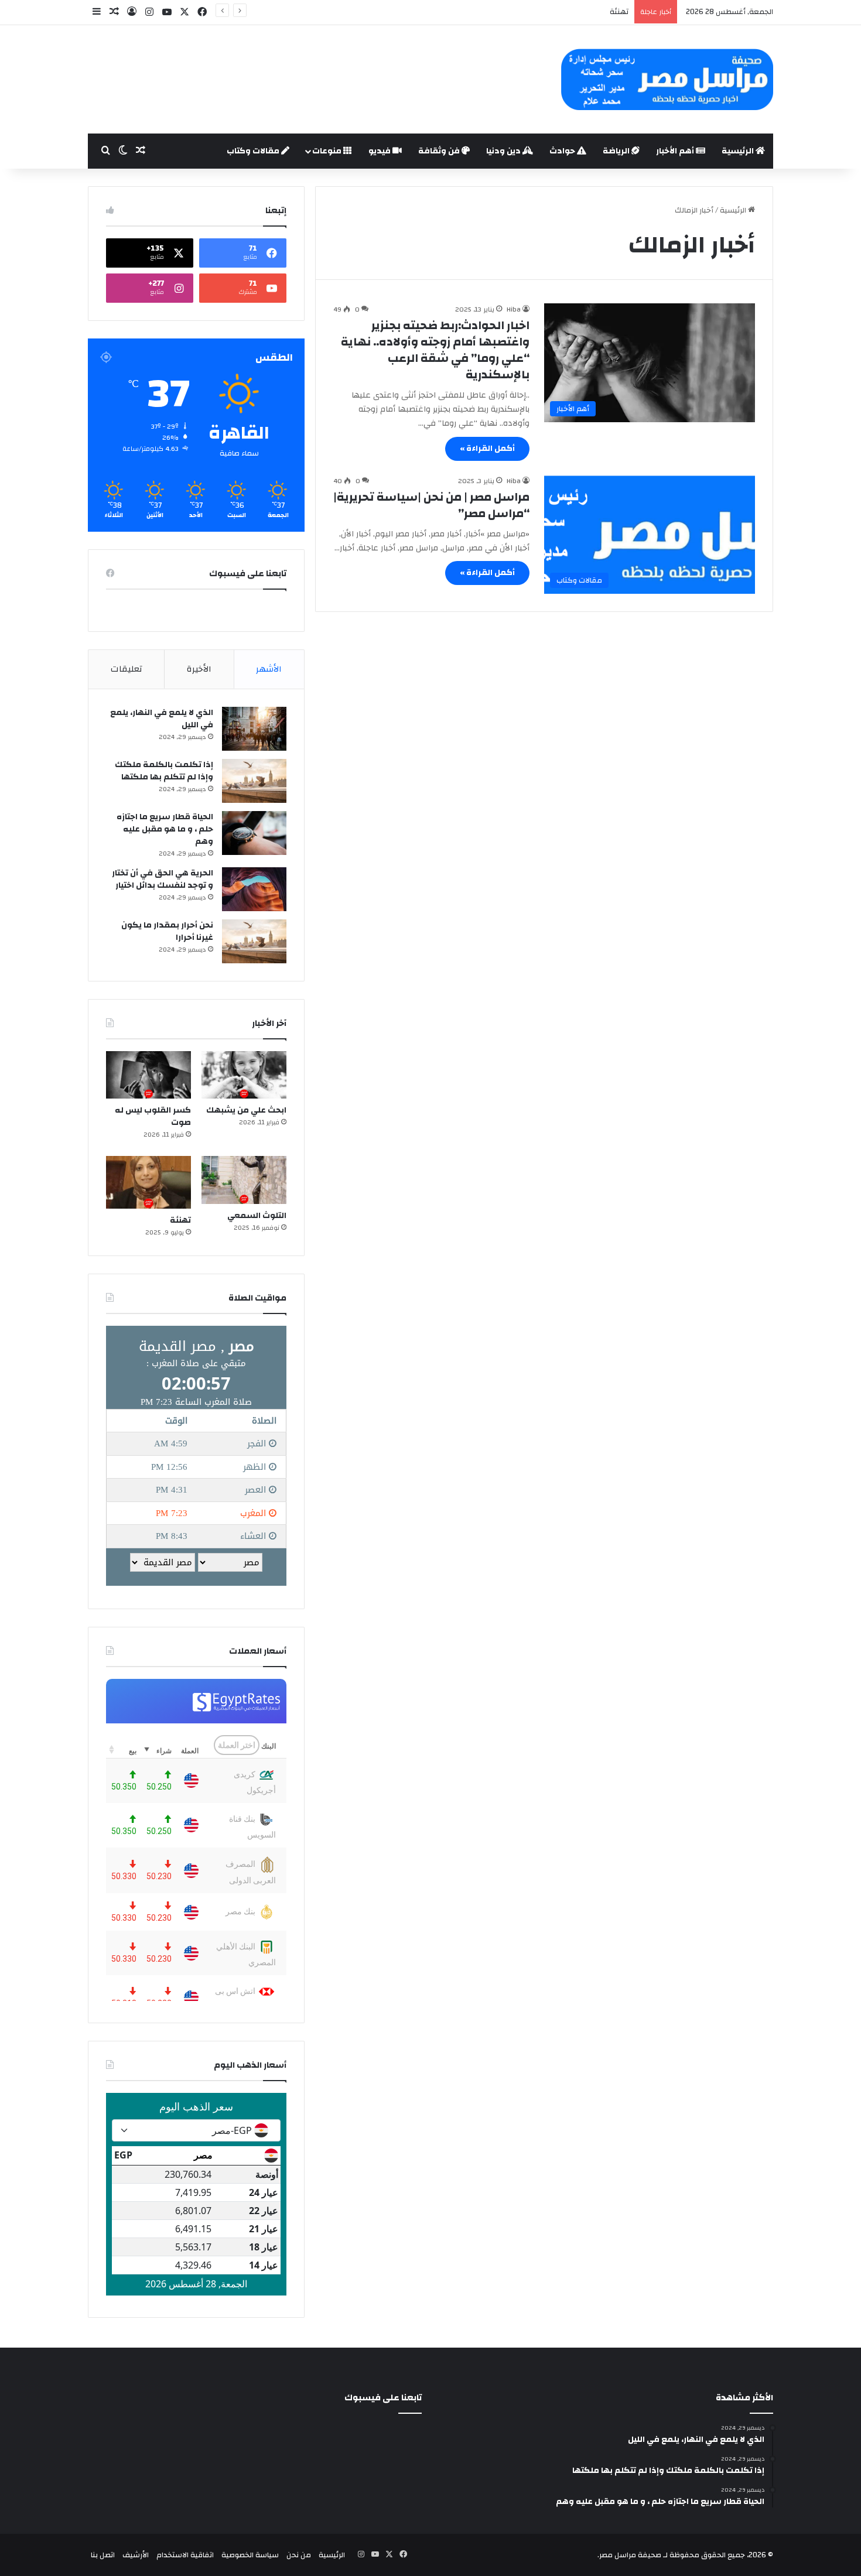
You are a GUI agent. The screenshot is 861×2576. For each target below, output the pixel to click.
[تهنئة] (148, 1182)
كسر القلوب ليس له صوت (153, 1116)
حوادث (563, 151)
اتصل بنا (103, 2555)
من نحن (299, 2555)
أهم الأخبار (676, 151)
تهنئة (180, 1220)
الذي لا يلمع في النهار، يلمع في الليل (162, 719)
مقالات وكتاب (254, 151)
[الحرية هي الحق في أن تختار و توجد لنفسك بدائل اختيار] (254, 889)
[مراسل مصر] (667, 79)
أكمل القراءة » (487, 449)
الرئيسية (739, 151)
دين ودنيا (504, 151)
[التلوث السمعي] (244, 1180)
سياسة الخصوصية (250, 2555)
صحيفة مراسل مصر (630, 2555)
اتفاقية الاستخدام (185, 2555)
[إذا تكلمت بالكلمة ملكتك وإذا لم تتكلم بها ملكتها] (254, 781)
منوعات (328, 151)
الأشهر (269, 669)
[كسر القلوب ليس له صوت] (148, 1075)
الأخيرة (199, 669)
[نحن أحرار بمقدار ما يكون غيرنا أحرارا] (254, 941)
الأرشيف (136, 2555)
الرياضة (617, 151)
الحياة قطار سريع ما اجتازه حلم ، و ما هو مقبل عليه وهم (165, 829)
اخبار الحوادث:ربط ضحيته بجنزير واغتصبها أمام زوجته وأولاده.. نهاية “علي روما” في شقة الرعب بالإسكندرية (435, 350)
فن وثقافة (440, 151)
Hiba (514, 309)
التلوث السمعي (257, 1216)
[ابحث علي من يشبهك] (244, 1075)
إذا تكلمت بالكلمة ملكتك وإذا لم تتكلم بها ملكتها (164, 771)
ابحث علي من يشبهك (246, 1110)
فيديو (380, 151)
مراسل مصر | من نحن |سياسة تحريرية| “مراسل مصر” (431, 505)
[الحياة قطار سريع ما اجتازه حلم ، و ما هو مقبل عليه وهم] (254, 833)
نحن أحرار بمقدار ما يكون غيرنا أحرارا (167, 931)
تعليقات (127, 669)
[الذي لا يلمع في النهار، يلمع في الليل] (254, 729)
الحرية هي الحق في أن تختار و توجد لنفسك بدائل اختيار (163, 879)
